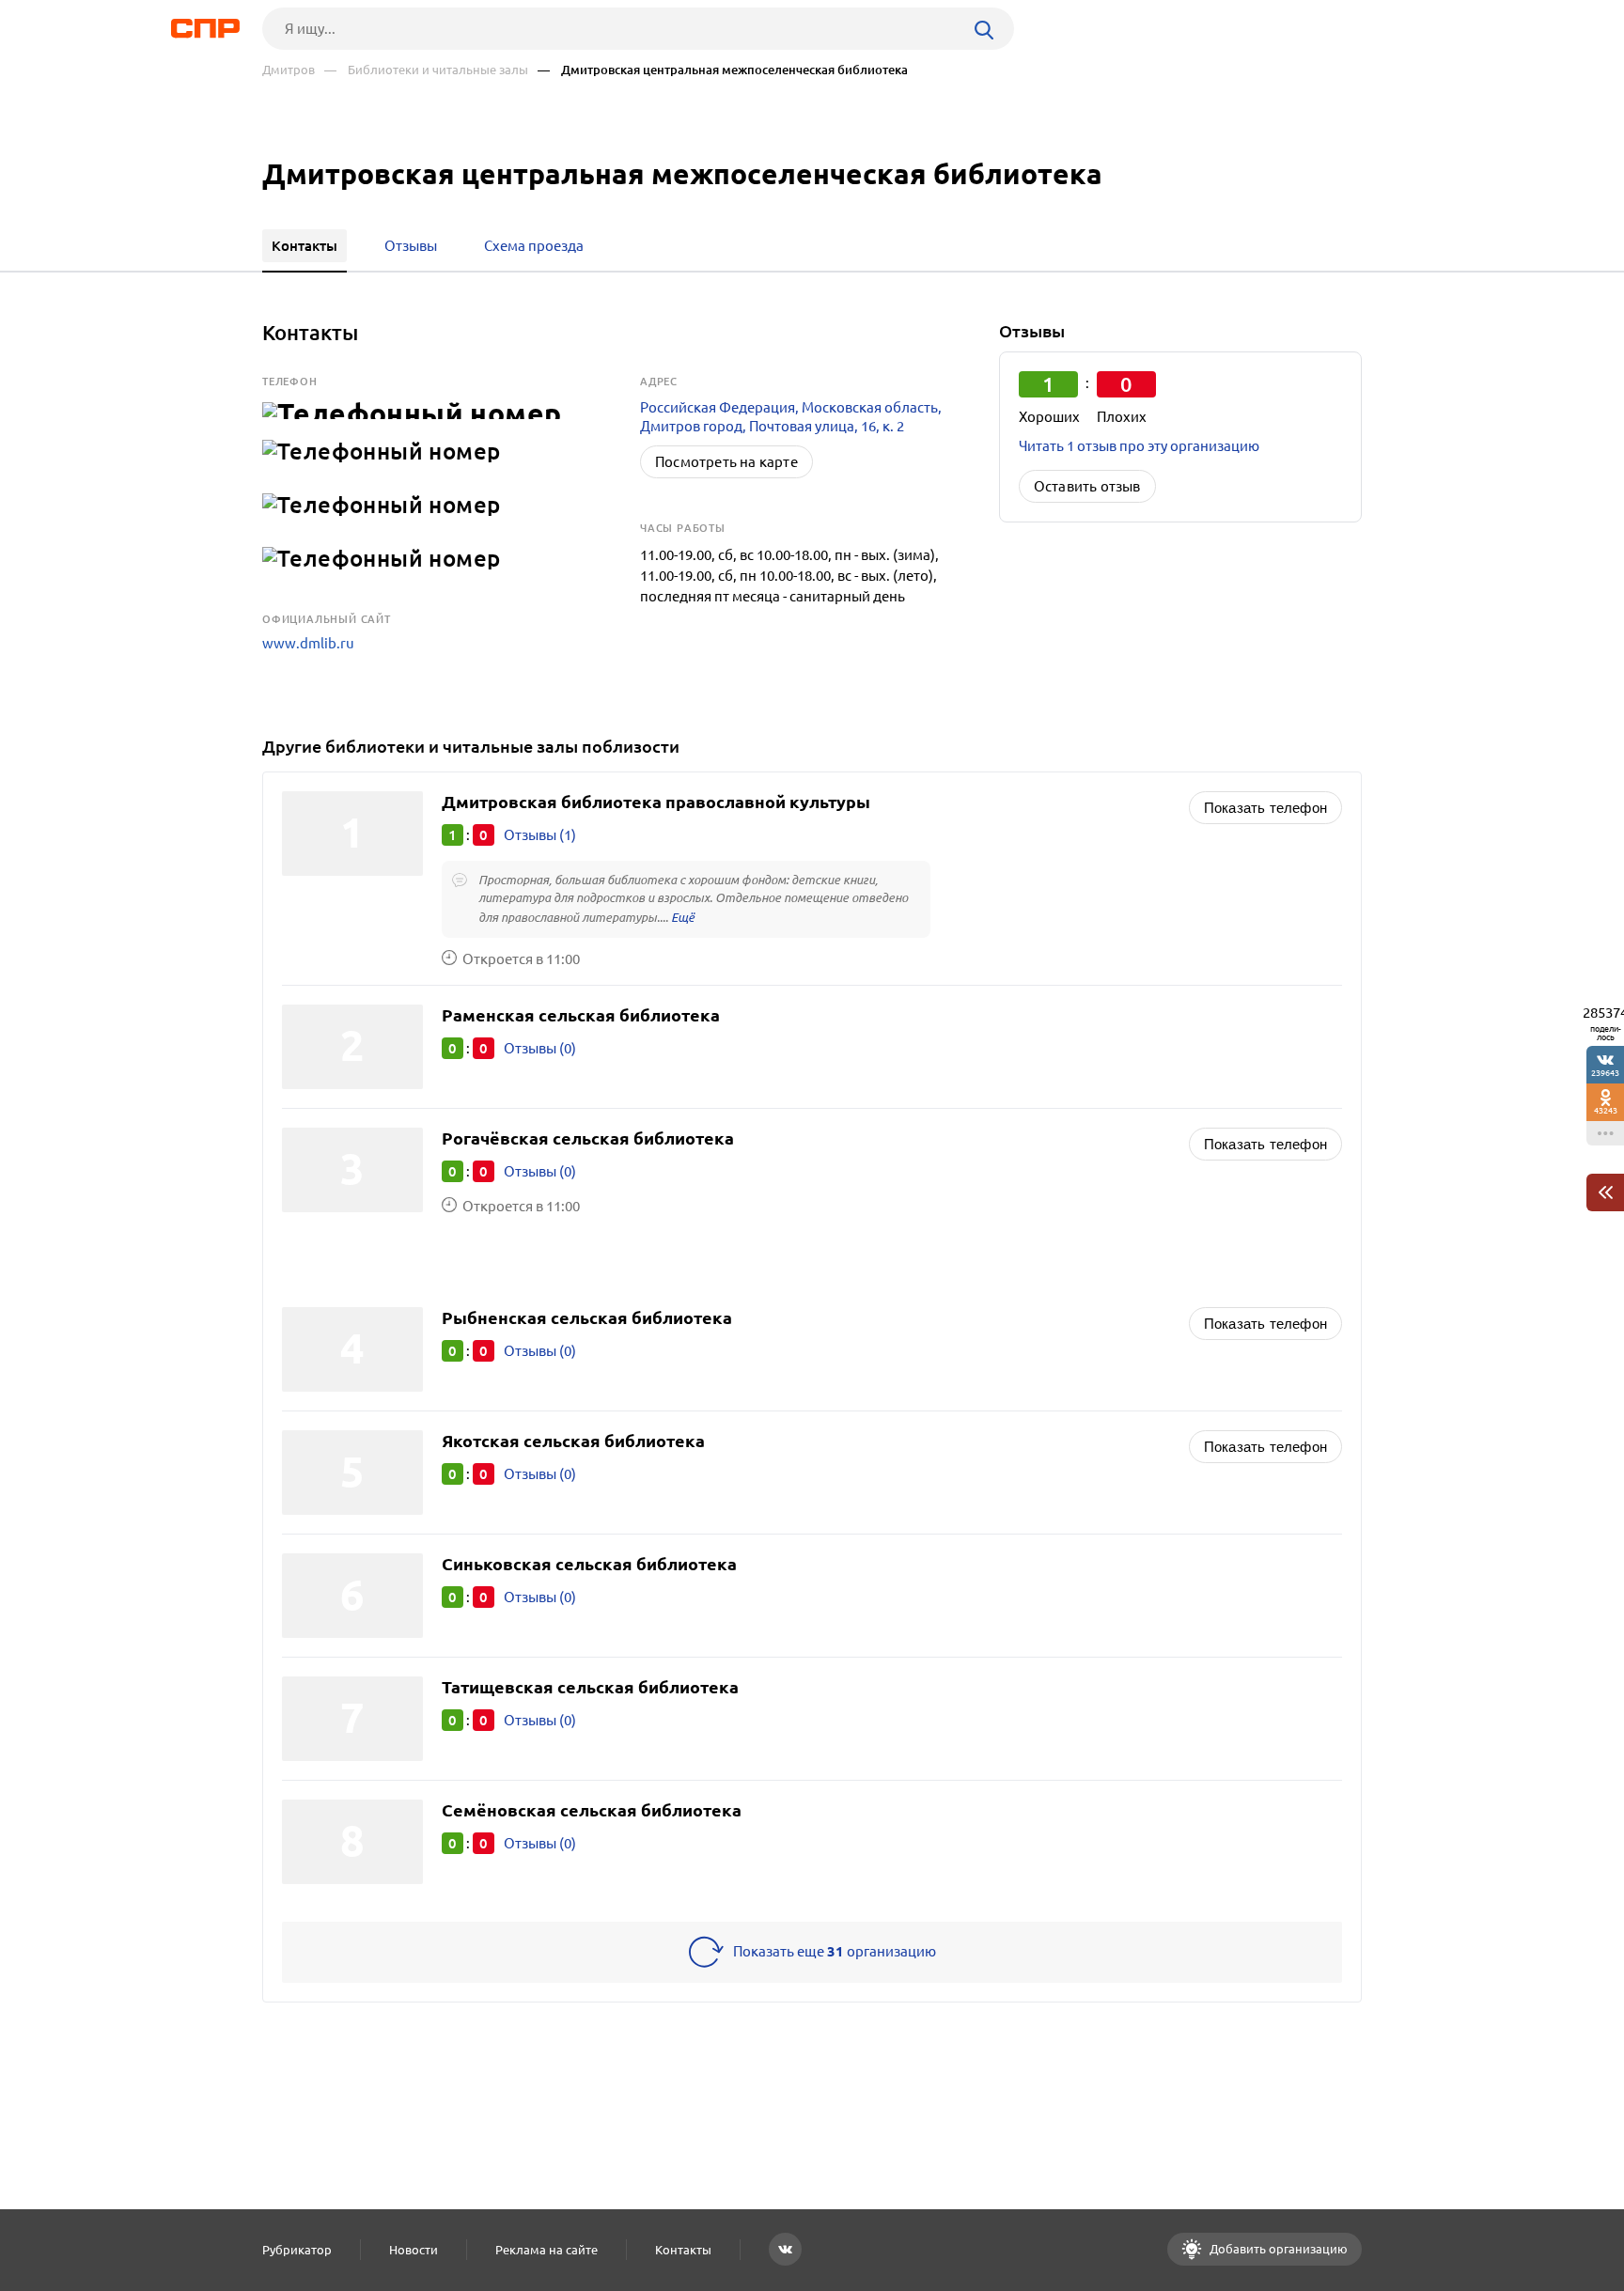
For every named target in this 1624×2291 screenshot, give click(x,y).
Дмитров (289, 70)
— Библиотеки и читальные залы (426, 70)
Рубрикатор (297, 2250)
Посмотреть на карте (726, 462)
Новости (414, 2250)
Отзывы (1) (540, 835)
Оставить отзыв (1087, 486)
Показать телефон (1265, 808)
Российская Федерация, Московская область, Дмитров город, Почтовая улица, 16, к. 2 (791, 417)
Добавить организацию (1277, 2249)
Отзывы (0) (540, 1048)
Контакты (683, 2250)
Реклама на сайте (547, 2250)
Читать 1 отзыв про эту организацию (1139, 446)
